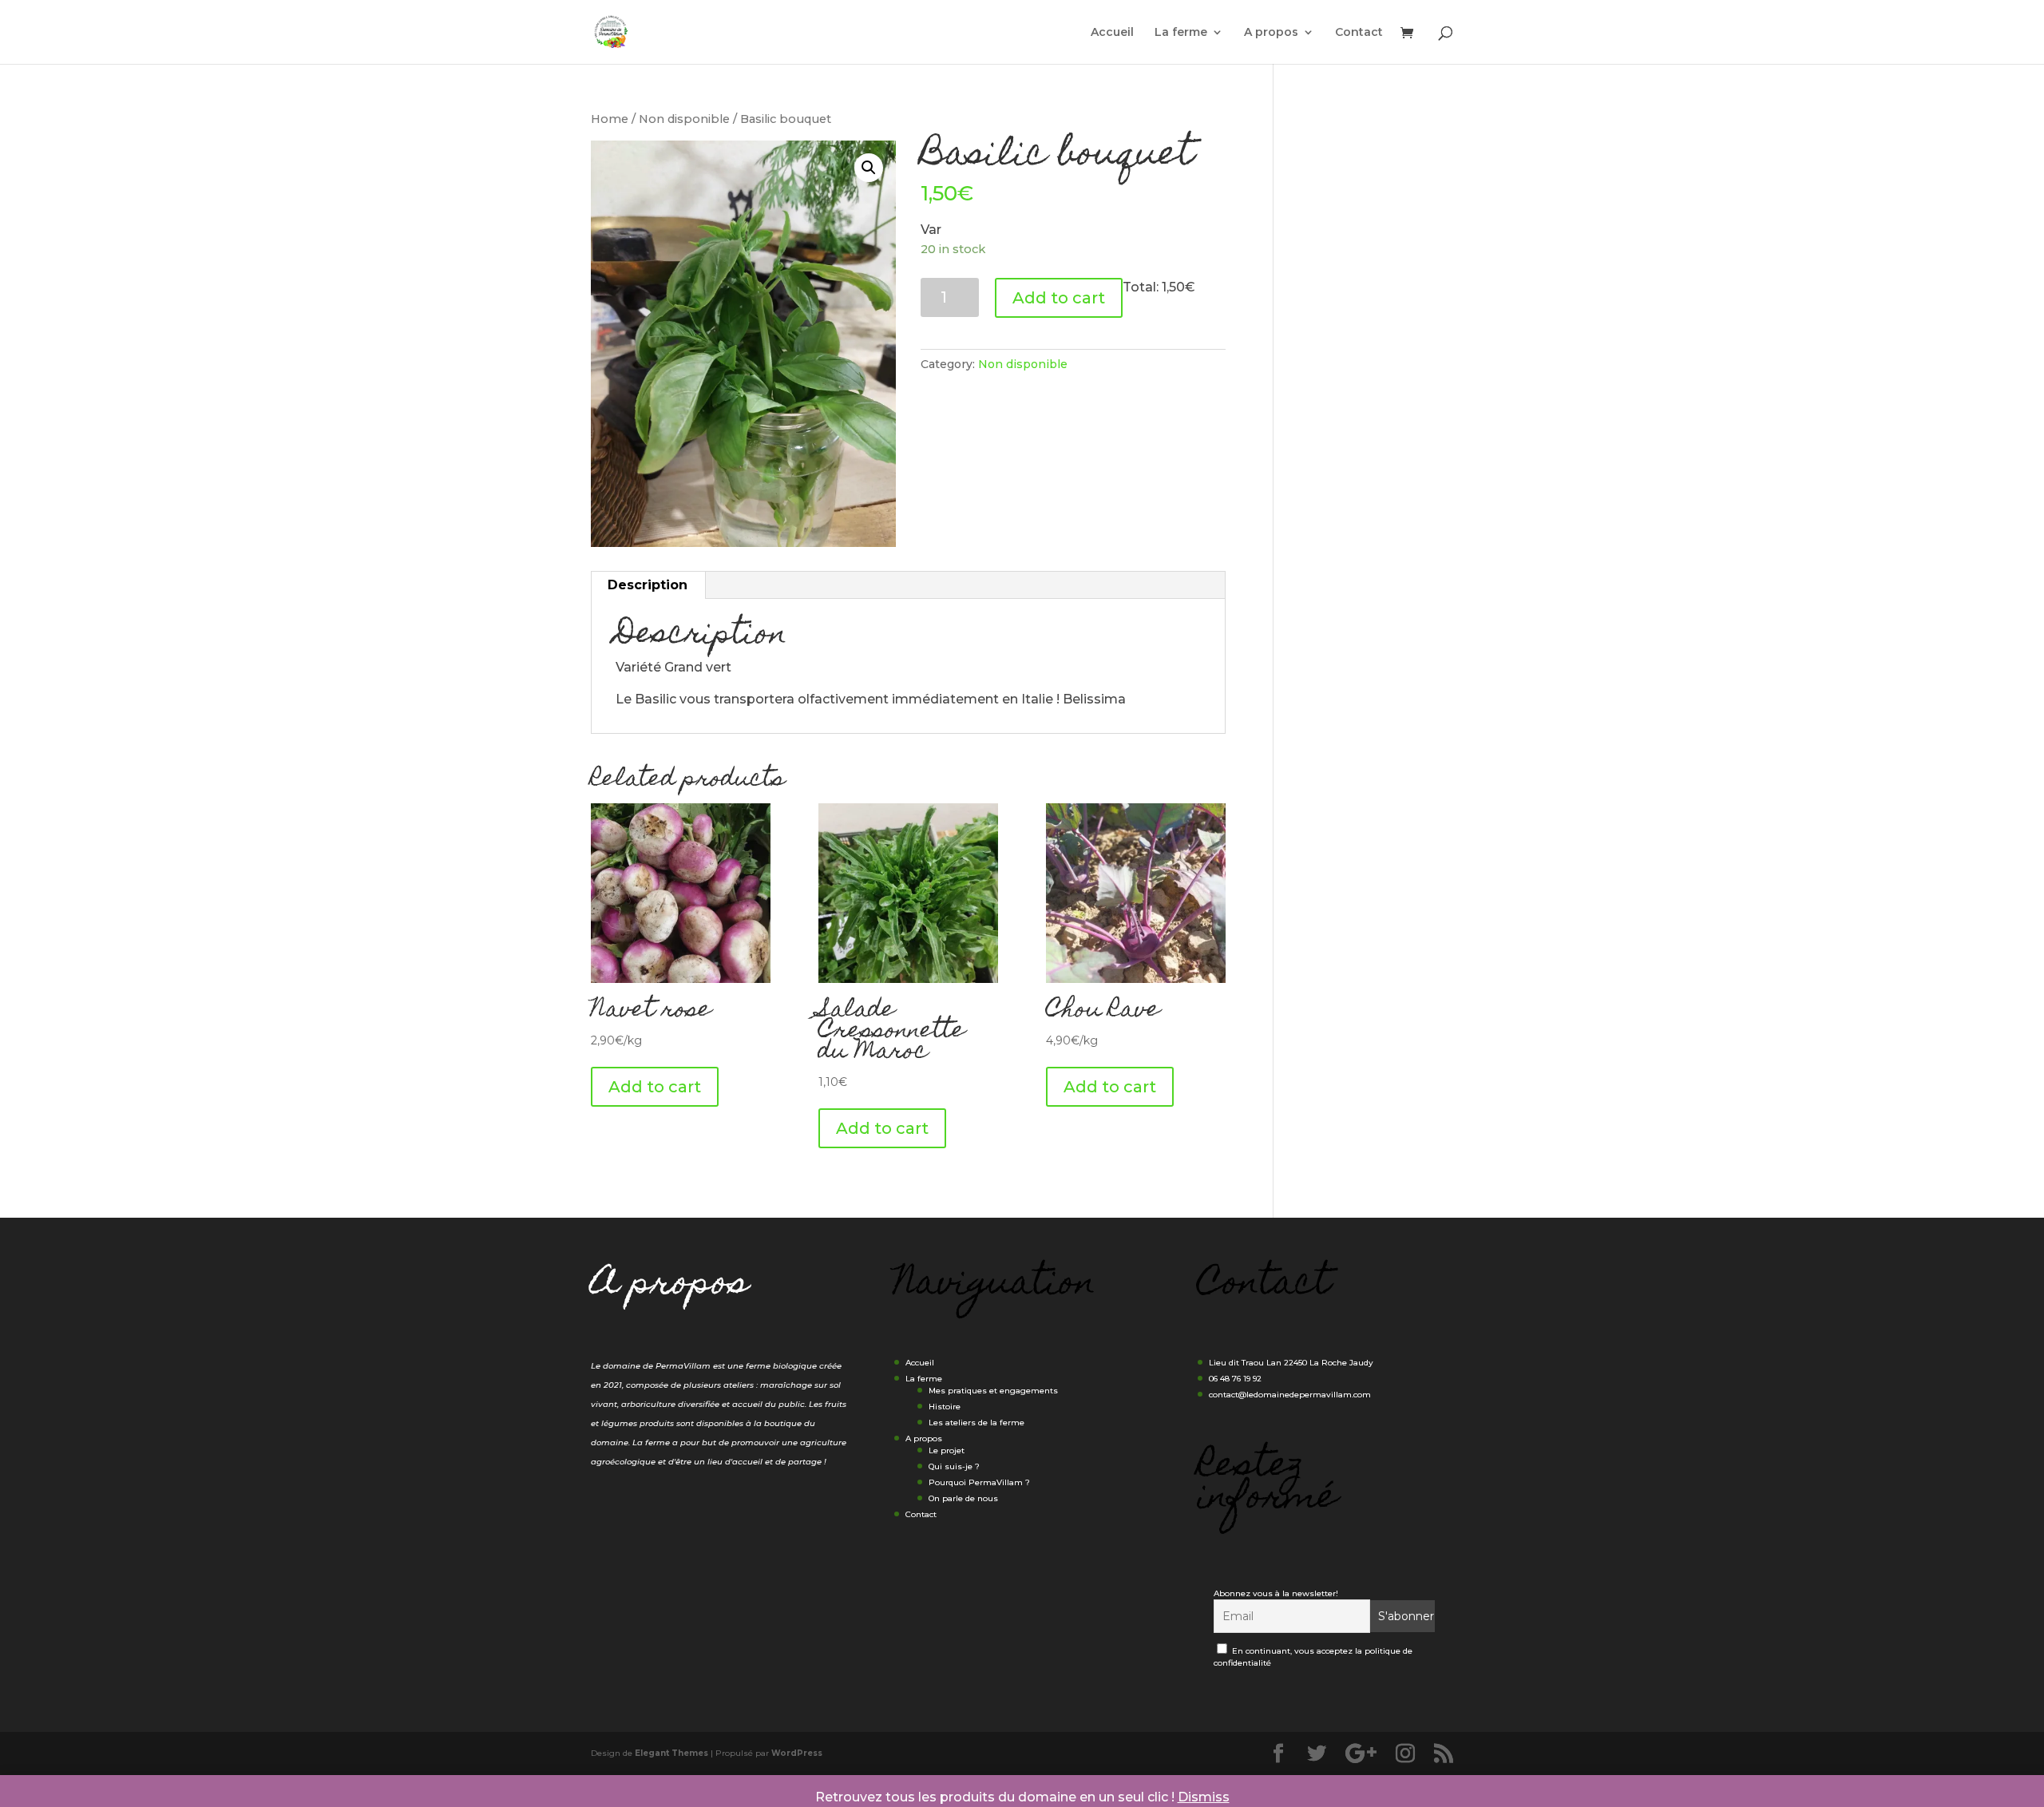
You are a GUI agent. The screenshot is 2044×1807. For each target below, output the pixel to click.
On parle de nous (963, 1498)
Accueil (1112, 33)
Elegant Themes (671, 1753)
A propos (1271, 33)
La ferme (1181, 33)
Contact (1359, 33)
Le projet (947, 1450)
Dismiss (1204, 1797)
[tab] (648, 585)
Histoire (945, 1407)
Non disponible (684, 119)
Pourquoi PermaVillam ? (979, 1482)
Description (648, 585)
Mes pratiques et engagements (993, 1391)
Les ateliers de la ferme (976, 1423)
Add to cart (1059, 298)
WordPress (797, 1753)
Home (610, 119)
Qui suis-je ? (954, 1466)
